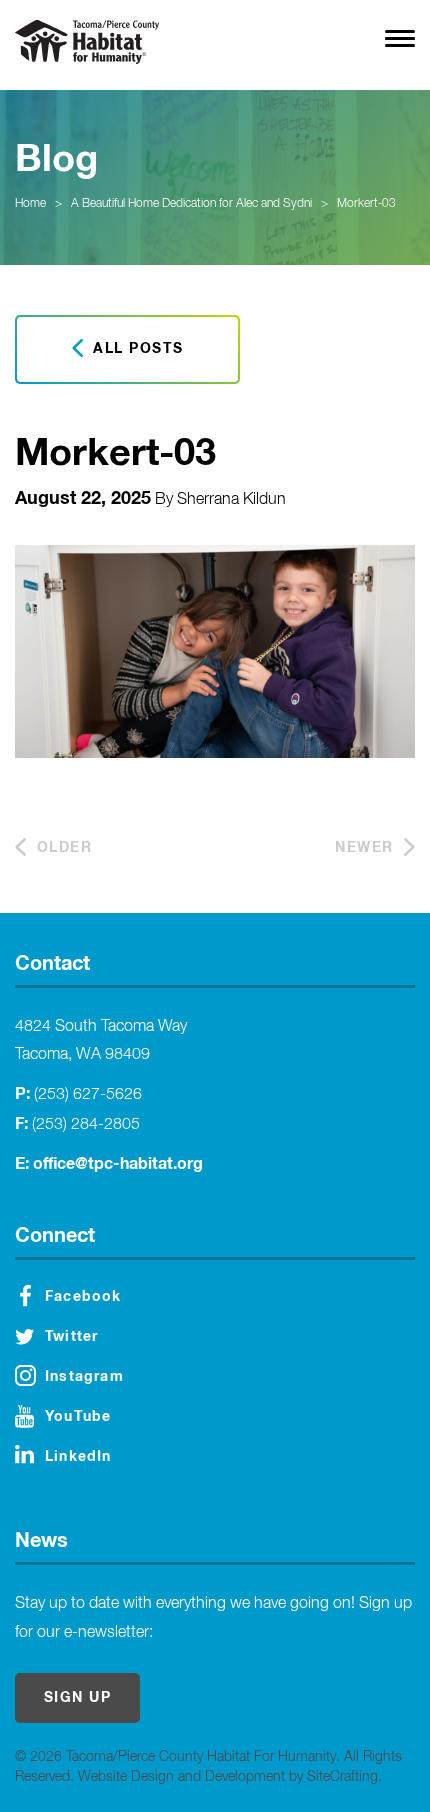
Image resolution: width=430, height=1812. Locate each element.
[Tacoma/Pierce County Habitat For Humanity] (87, 42)
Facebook (83, 1297)
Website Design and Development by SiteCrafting (228, 1777)
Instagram (84, 1377)
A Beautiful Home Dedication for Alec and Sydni (191, 204)
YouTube (78, 1417)
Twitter (71, 1337)
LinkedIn (78, 1457)
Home (30, 204)
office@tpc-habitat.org (118, 1164)
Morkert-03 (366, 204)
